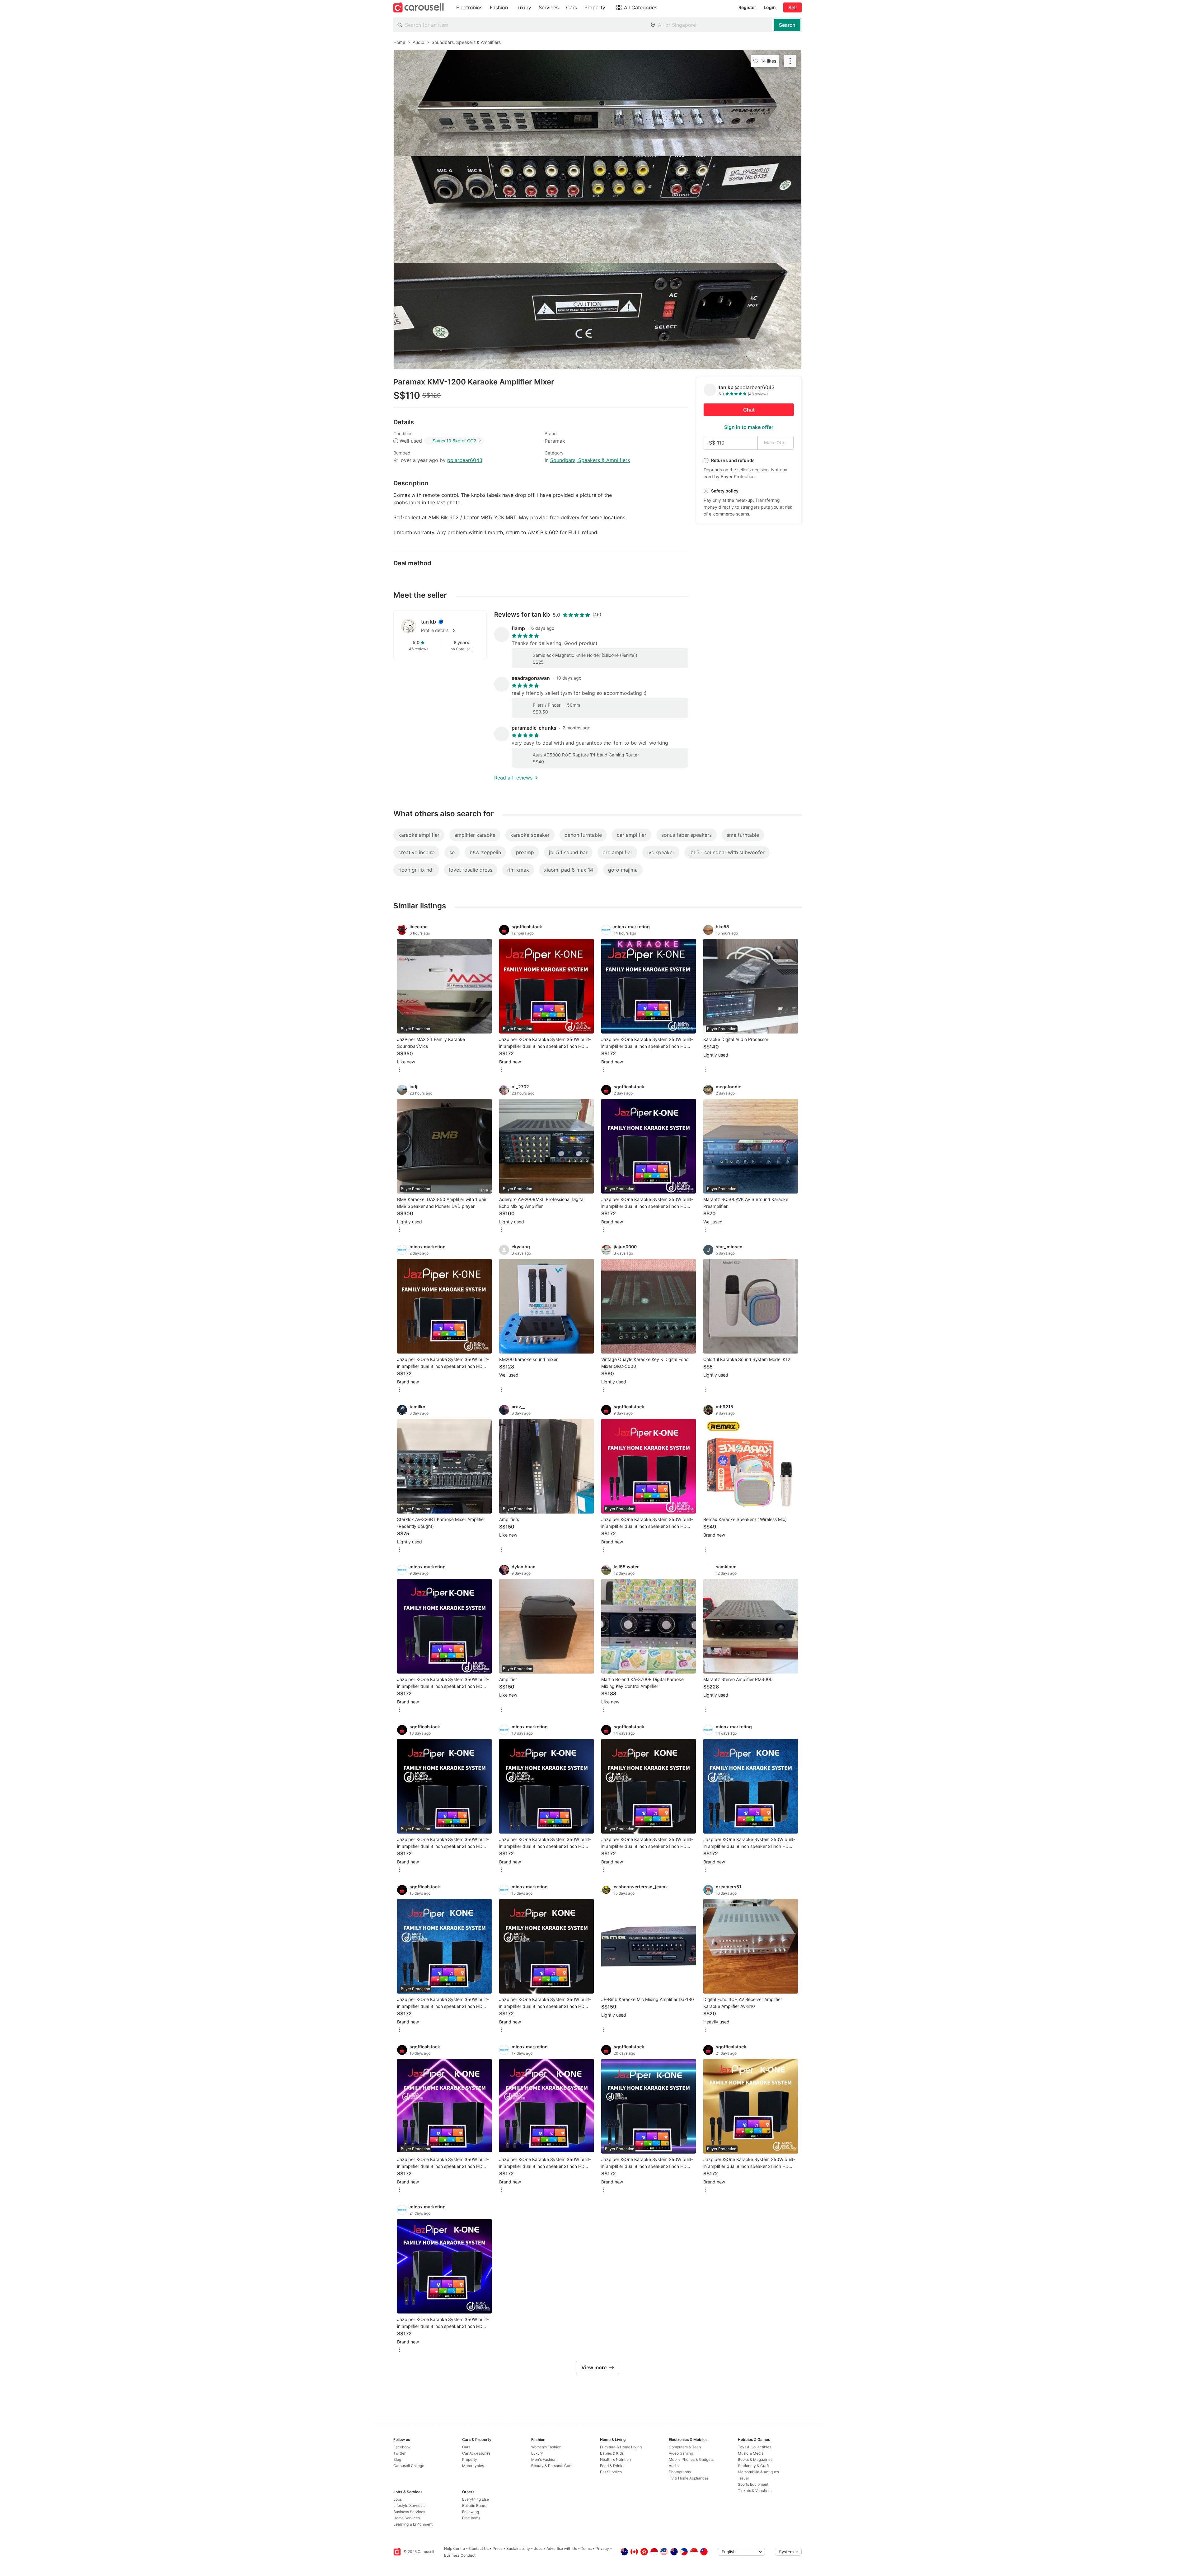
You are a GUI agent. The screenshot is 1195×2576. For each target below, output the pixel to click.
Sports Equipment (753, 2484)
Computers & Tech (685, 2447)
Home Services (407, 2518)
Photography (680, 2472)
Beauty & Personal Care (552, 2466)
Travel (743, 2478)
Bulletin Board (474, 2505)
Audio (674, 2466)
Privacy (602, 2548)
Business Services (409, 2512)
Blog (397, 2459)
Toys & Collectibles (754, 2447)
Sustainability (518, 2548)
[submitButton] (787, 25)
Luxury (537, 2453)
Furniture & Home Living (621, 2447)
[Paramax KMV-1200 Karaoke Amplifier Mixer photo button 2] (597, 210)
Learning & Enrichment (413, 2524)
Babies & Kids (612, 2453)
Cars (466, 2447)
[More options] (400, 1070)
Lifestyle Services (409, 2505)
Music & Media (751, 2453)
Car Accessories (476, 2453)
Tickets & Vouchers (755, 2491)
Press (497, 2548)
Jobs (398, 2499)
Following (471, 2512)
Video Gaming (681, 2453)
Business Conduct (460, 2555)
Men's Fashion (544, 2459)
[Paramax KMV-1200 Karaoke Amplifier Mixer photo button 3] (597, 316)
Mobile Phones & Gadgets (691, 2459)
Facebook (402, 2447)
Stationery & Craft (753, 2466)
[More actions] (790, 61)
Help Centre (455, 2548)
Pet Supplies (611, 2472)
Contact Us (479, 2548)
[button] (450, 630)
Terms (586, 2548)
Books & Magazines (755, 2459)
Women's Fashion (546, 2447)
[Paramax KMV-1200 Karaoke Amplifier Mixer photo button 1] (597, 103)
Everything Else (476, 2499)
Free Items (471, 2518)
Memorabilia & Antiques (758, 2472)
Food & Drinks (612, 2466)
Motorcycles (473, 2466)
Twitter (399, 2453)
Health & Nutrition (615, 2459)
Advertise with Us (562, 2548)
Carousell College (409, 2466)
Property (470, 2459)
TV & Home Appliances (689, 2478)
